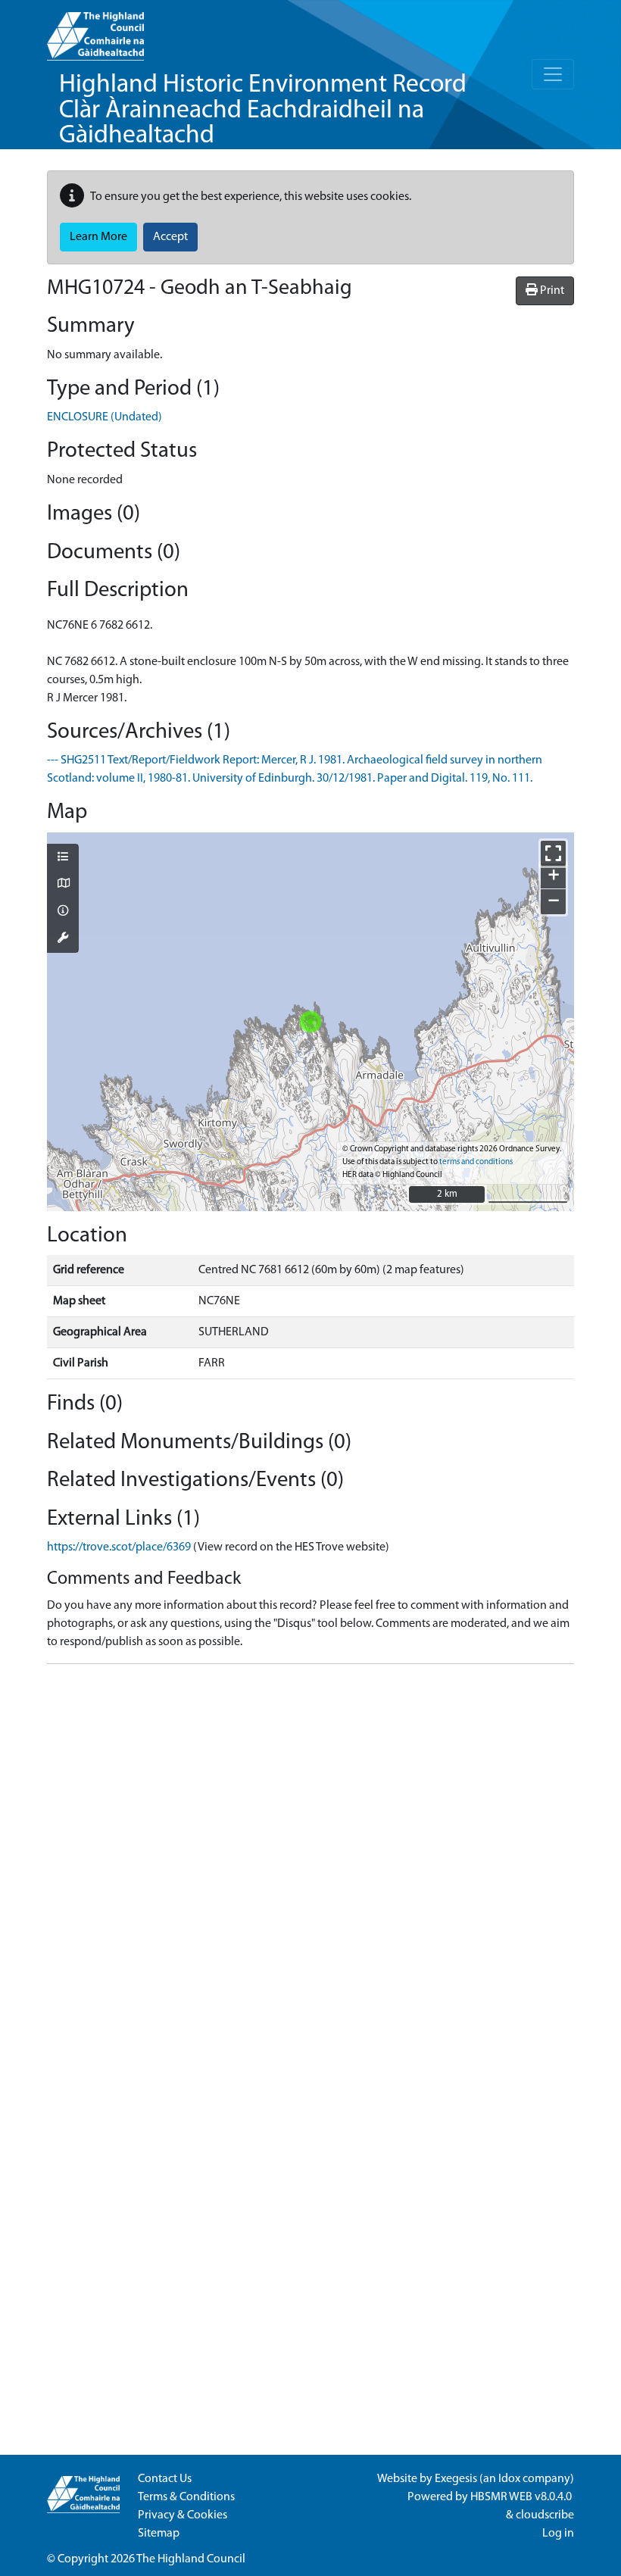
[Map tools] (63, 939)
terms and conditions (476, 1162)
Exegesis (456, 2479)
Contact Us (165, 2479)
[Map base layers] (63, 885)
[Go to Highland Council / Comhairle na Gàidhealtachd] (95, 30)
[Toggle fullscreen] (553, 853)
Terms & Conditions (186, 2497)
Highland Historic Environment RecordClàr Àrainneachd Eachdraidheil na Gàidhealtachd (263, 111)
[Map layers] (63, 858)
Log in (558, 2534)
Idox (509, 2479)
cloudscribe (545, 2515)
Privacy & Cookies (183, 2515)
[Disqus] (310, 1866)
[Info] (63, 912)
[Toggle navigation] (553, 74)
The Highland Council (191, 2559)
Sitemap (159, 2534)
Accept (170, 237)
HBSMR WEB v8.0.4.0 (522, 2497)
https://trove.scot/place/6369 (119, 1547)
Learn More (98, 237)
